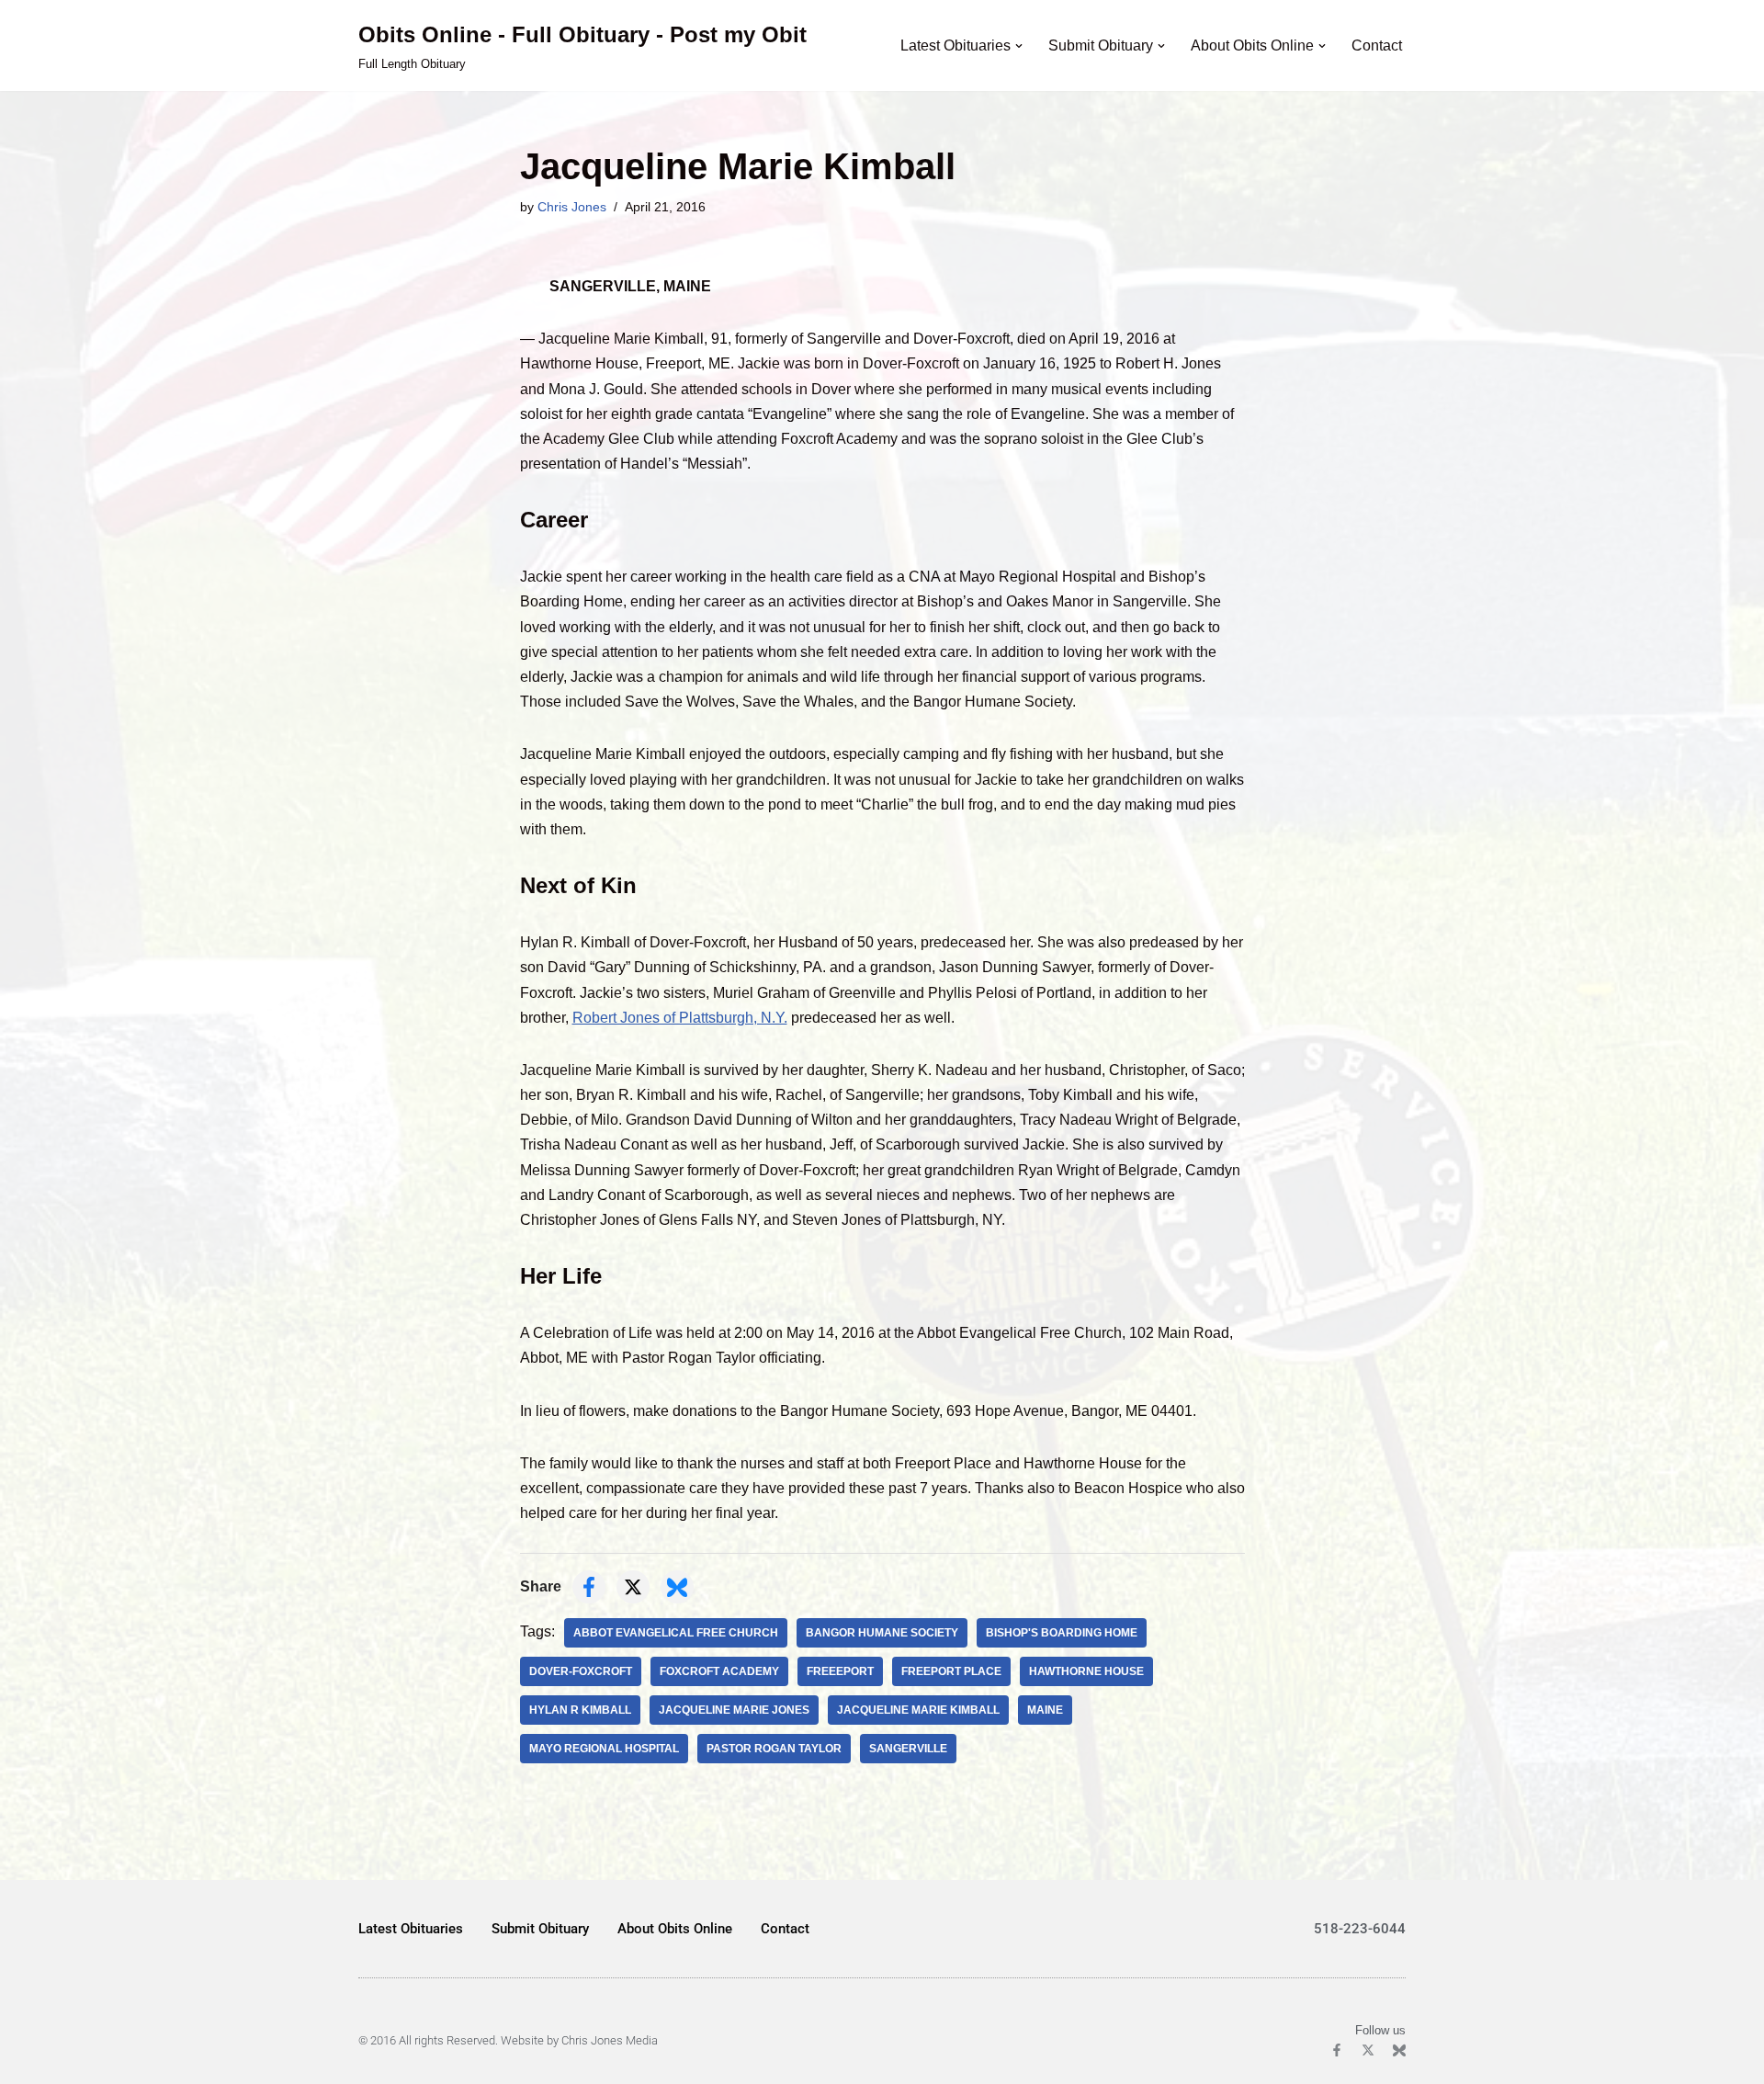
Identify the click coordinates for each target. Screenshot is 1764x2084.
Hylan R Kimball (580, 1710)
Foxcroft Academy (719, 1671)
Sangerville (908, 1749)
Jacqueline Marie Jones (734, 1710)
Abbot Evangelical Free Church (676, 1633)
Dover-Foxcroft (581, 1671)
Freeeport (840, 1671)
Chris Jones (572, 207)
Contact (1377, 45)
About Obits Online (675, 1929)
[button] (1019, 46)
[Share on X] (633, 1587)
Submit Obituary (540, 1929)
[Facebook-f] (1337, 2050)
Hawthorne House (1086, 1671)
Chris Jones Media (610, 2040)
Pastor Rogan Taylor (774, 1749)
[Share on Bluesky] (677, 1587)
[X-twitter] (1368, 2050)
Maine (1045, 1710)
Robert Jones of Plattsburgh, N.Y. (680, 1018)
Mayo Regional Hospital (604, 1749)
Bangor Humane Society (882, 1633)
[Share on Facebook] (589, 1587)
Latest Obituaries (411, 1929)
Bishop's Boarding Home (1062, 1633)
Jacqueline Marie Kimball (918, 1710)
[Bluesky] (1399, 2050)
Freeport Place (951, 1671)
